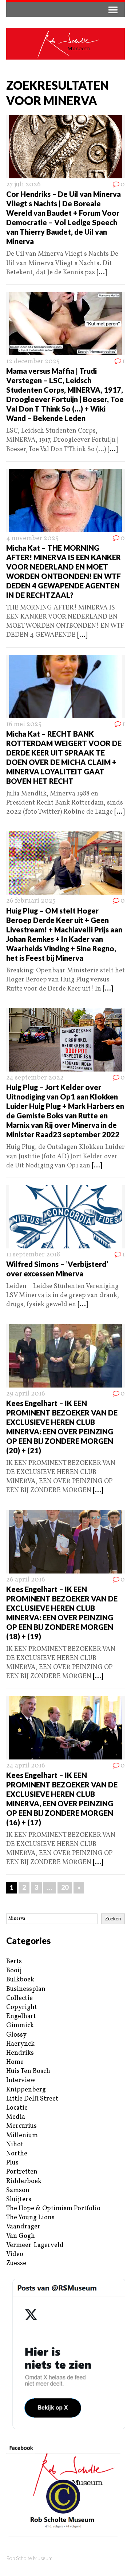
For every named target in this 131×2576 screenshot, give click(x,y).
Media (16, 2117)
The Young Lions (30, 2218)
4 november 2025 (32, 538)
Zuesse (16, 2263)
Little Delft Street (32, 2099)
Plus (12, 2163)
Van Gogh (21, 2236)
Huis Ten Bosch (28, 2071)
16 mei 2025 (24, 724)
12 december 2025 (33, 362)
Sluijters (19, 2200)
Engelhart (21, 2016)
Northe (17, 2154)
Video (15, 2254)
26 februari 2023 (31, 901)
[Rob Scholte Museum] (65, 44)
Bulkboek (20, 1980)
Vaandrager (23, 2227)
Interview (21, 2080)
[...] (102, 273)
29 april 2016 (26, 1394)
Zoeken (113, 1919)
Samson (18, 2190)
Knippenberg (26, 2090)
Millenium (22, 2136)
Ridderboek (24, 2181)
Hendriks (20, 2053)
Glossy (16, 2035)
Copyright (22, 2007)
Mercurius (21, 2126)
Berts (14, 1962)
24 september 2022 (35, 1078)
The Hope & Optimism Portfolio (53, 2209)
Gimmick (20, 2026)
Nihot (15, 2145)
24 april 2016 (26, 1766)
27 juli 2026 (23, 185)
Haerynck (20, 2044)
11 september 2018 (33, 1255)
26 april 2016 (26, 1580)
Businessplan (26, 1989)
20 (65, 1887)
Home (15, 2062)
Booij (14, 1971)
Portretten (22, 2172)
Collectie (19, 1998)
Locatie (17, 2108)
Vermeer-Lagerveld (35, 2245)
